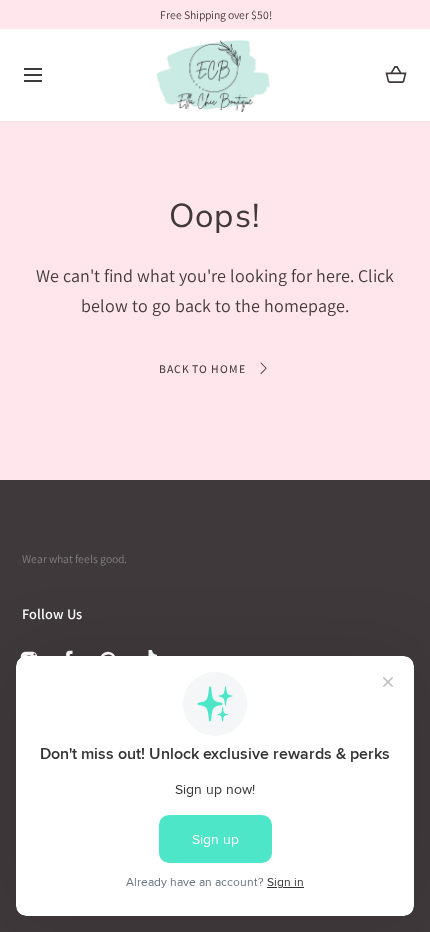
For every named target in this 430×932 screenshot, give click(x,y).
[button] (33, 75)
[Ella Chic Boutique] (215, 75)
